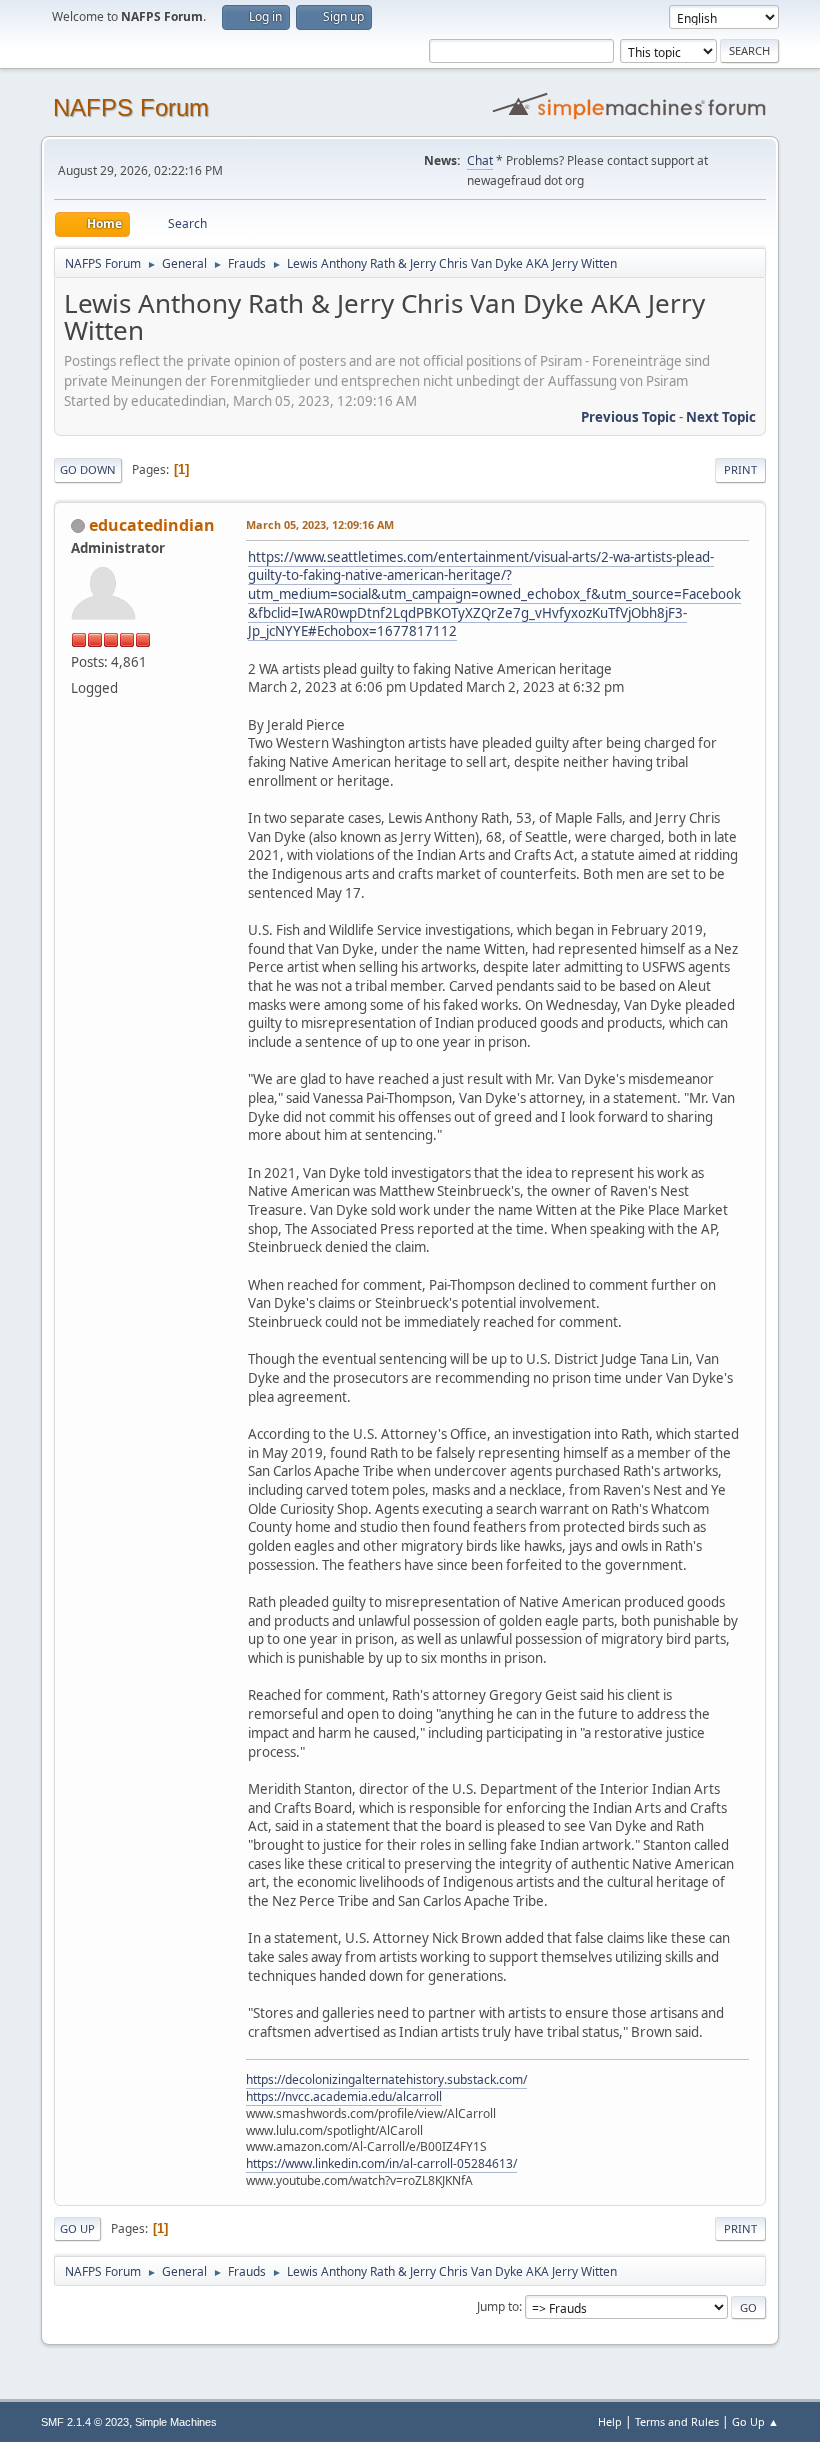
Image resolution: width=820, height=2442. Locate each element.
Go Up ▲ (755, 2421)
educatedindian (152, 525)
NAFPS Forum (131, 107)
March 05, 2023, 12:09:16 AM (320, 524)
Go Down (88, 469)
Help (610, 2421)
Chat (480, 160)
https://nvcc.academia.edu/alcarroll (344, 2096)
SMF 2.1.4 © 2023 (85, 2422)
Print (740, 469)
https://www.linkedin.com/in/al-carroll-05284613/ (381, 2163)
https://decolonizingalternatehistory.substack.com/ (386, 2079)
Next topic (721, 417)
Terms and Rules (677, 2421)
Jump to (498, 2306)
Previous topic (628, 417)
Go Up (77, 2228)
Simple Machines (176, 2422)
